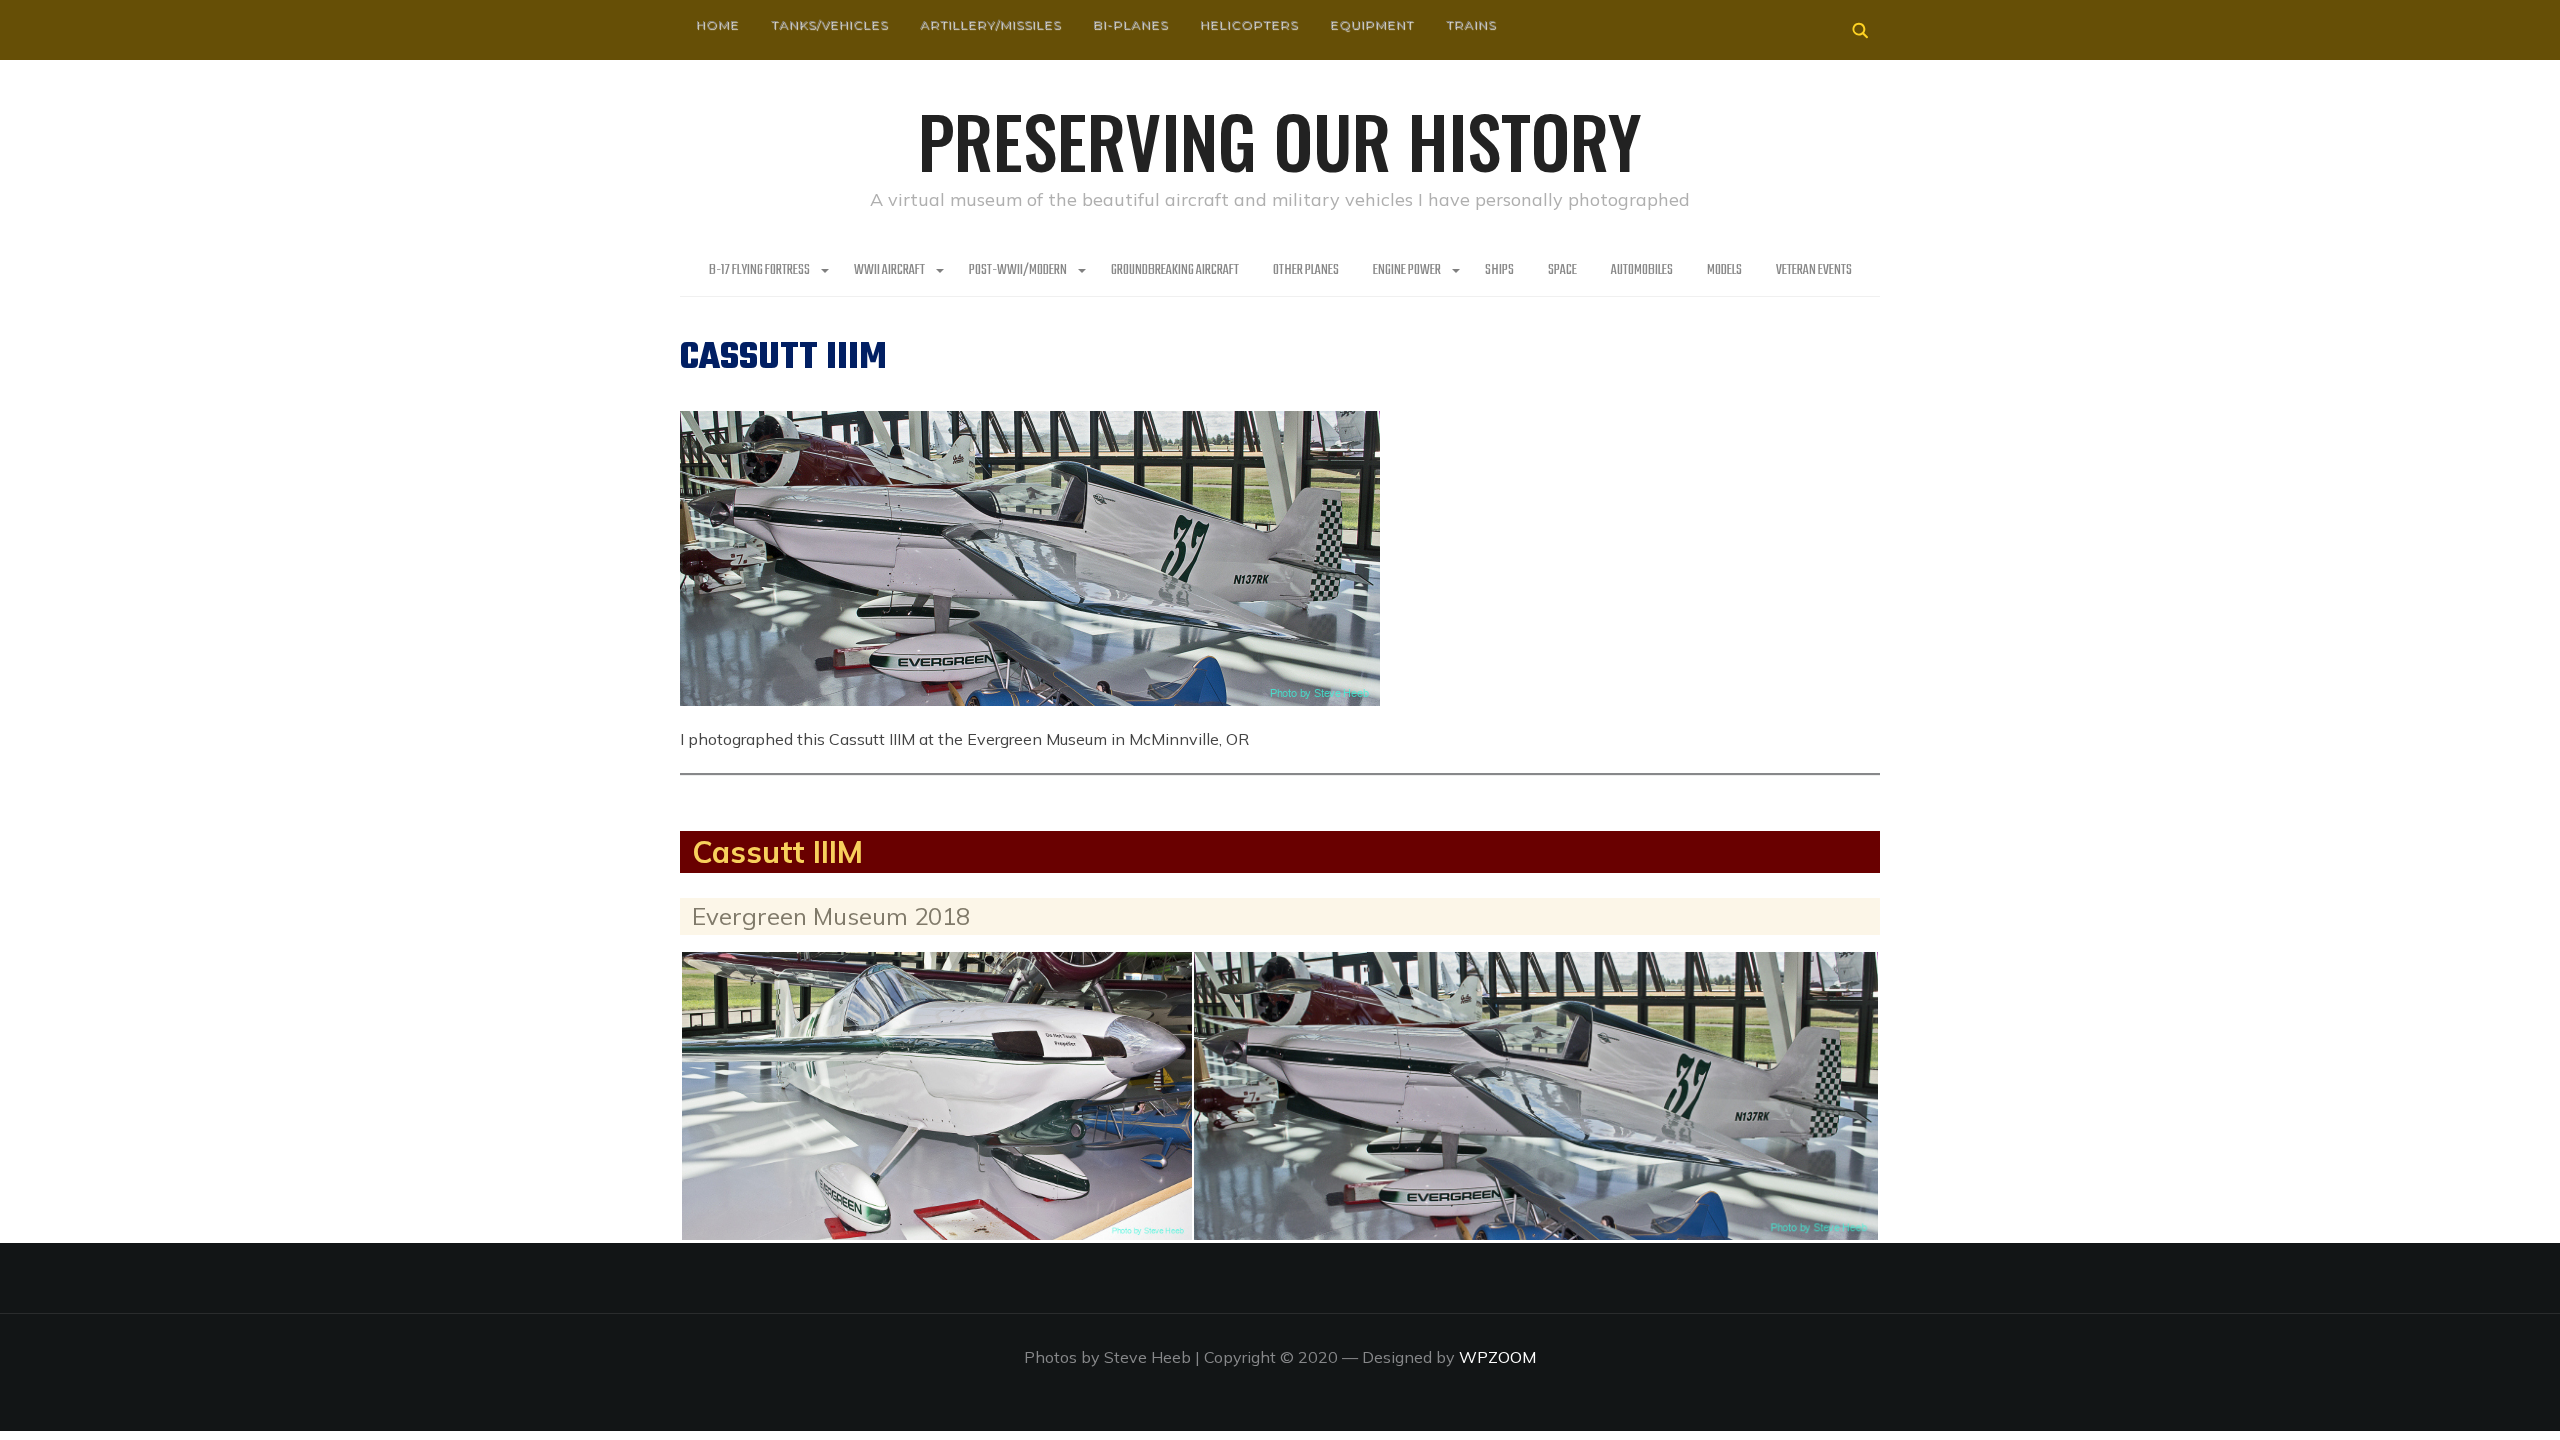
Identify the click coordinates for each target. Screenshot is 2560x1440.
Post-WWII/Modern (1018, 270)
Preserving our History (1280, 140)
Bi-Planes (1130, 24)
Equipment (1372, 24)
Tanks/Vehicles (829, 24)
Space (1562, 270)
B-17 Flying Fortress (759, 270)
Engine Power (1407, 270)
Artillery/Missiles (990, 24)
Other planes (1306, 270)
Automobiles (1642, 270)
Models (1724, 270)
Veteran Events (1814, 270)
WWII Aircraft (889, 270)
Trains (1471, 24)
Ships (1499, 270)
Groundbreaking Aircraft (1175, 270)
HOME (717, 24)
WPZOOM (1497, 1357)
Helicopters (1249, 24)
